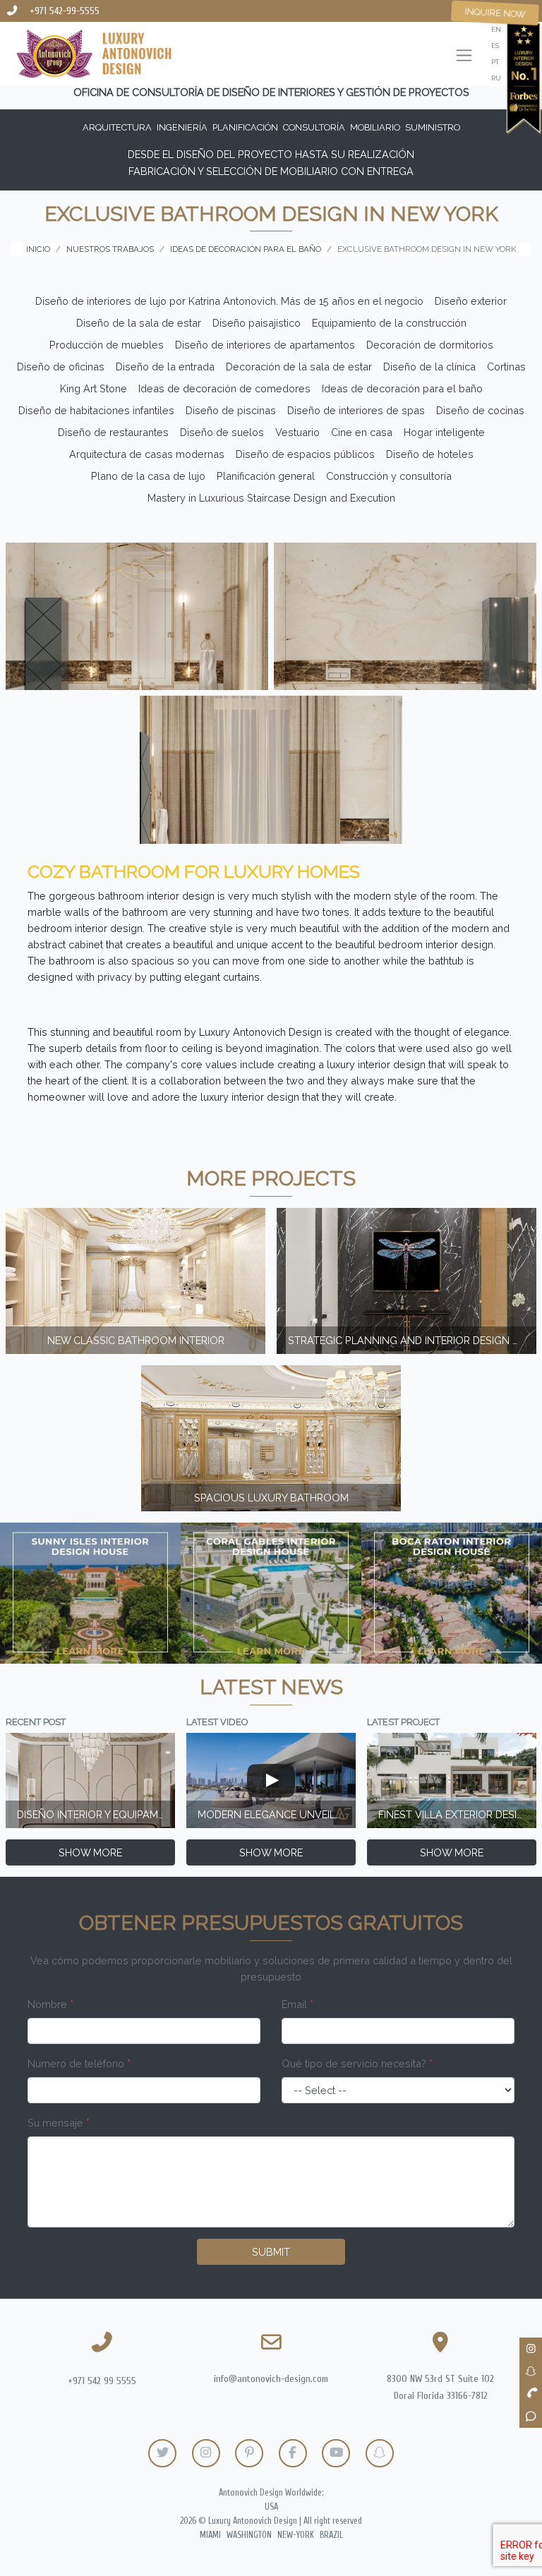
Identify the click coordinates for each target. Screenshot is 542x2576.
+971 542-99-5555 (65, 11)
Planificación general (266, 476)
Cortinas (506, 367)
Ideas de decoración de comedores (224, 388)
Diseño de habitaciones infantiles (96, 410)
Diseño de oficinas (61, 367)
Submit (271, 2252)
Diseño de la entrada (165, 367)
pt (495, 62)
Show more (90, 1852)
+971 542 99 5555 (102, 2381)
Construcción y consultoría (389, 476)
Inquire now (495, 13)
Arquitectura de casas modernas (147, 454)
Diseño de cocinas (480, 410)
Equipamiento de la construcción (389, 323)
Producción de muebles (107, 345)
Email (297, 2004)
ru (496, 78)
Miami (210, 2535)
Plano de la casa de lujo (148, 476)
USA (271, 2507)
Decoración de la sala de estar (299, 367)
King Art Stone (94, 388)
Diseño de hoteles (430, 454)
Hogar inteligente (444, 432)
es (495, 46)
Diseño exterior (471, 301)
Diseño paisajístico (257, 323)
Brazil (331, 2535)
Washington (249, 2535)
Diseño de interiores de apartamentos (265, 345)
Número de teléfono (79, 2063)
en (496, 29)
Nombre (50, 2004)
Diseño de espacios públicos (305, 454)
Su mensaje (59, 2123)
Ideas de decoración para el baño (402, 388)
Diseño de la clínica (429, 367)
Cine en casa (362, 432)
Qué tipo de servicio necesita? (357, 2063)
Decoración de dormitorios (430, 345)
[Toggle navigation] (464, 57)
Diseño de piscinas (231, 410)
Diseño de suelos (222, 432)
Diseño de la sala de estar (139, 323)
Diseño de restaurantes (113, 432)
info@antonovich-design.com (271, 2379)
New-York (296, 2535)
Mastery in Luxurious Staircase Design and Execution (271, 498)
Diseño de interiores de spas (356, 410)
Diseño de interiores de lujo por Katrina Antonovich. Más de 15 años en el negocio (229, 301)
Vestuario (297, 432)
